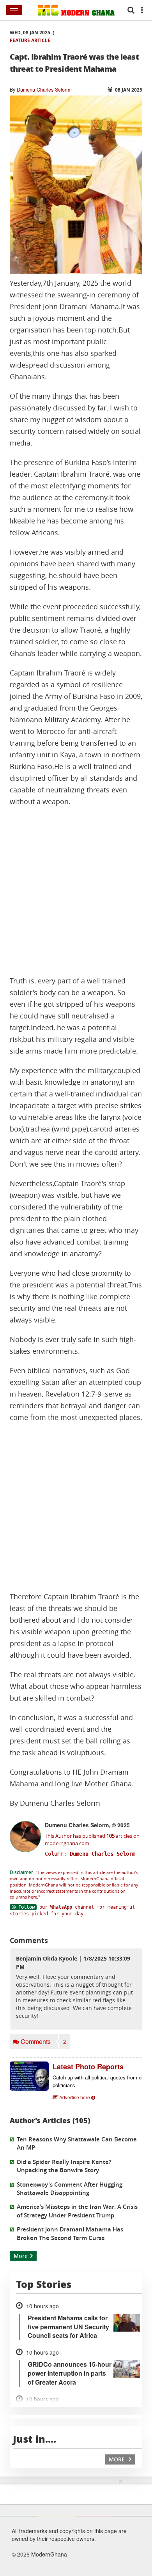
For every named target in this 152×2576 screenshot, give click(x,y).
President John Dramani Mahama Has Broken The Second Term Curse (70, 2233)
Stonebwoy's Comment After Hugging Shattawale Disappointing (70, 2189)
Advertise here (75, 2097)
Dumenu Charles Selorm (43, 90)
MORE (118, 2459)
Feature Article (30, 40)
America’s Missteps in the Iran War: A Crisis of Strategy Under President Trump (77, 2211)
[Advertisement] (76, 891)
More (21, 2256)
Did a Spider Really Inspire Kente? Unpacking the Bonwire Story (64, 2166)
